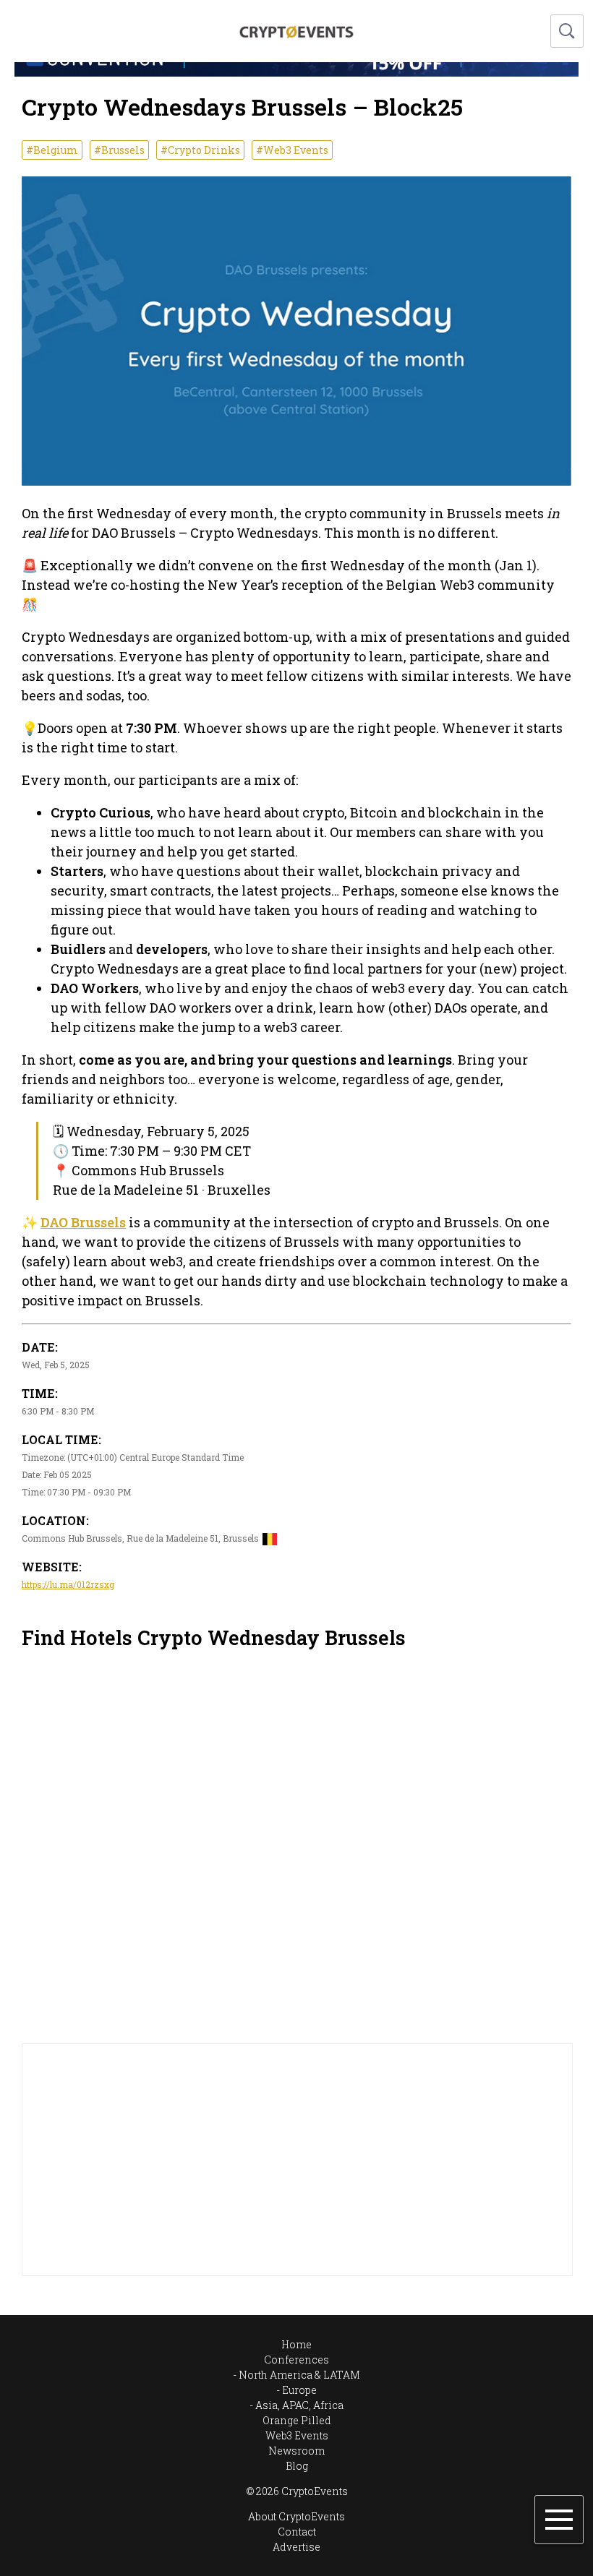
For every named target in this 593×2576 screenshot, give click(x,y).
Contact (297, 2532)
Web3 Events (297, 2435)
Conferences (296, 2360)
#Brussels (119, 150)
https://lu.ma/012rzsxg (68, 1584)
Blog (297, 2466)
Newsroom (296, 2451)
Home (296, 2344)
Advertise (296, 2547)
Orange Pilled (297, 2420)
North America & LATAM (299, 2375)
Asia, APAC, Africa (299, 2405)
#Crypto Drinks (200, 150)
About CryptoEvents (296, 2516)
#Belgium (52, 150)
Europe (299, 2390)
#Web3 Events (292, 150)
